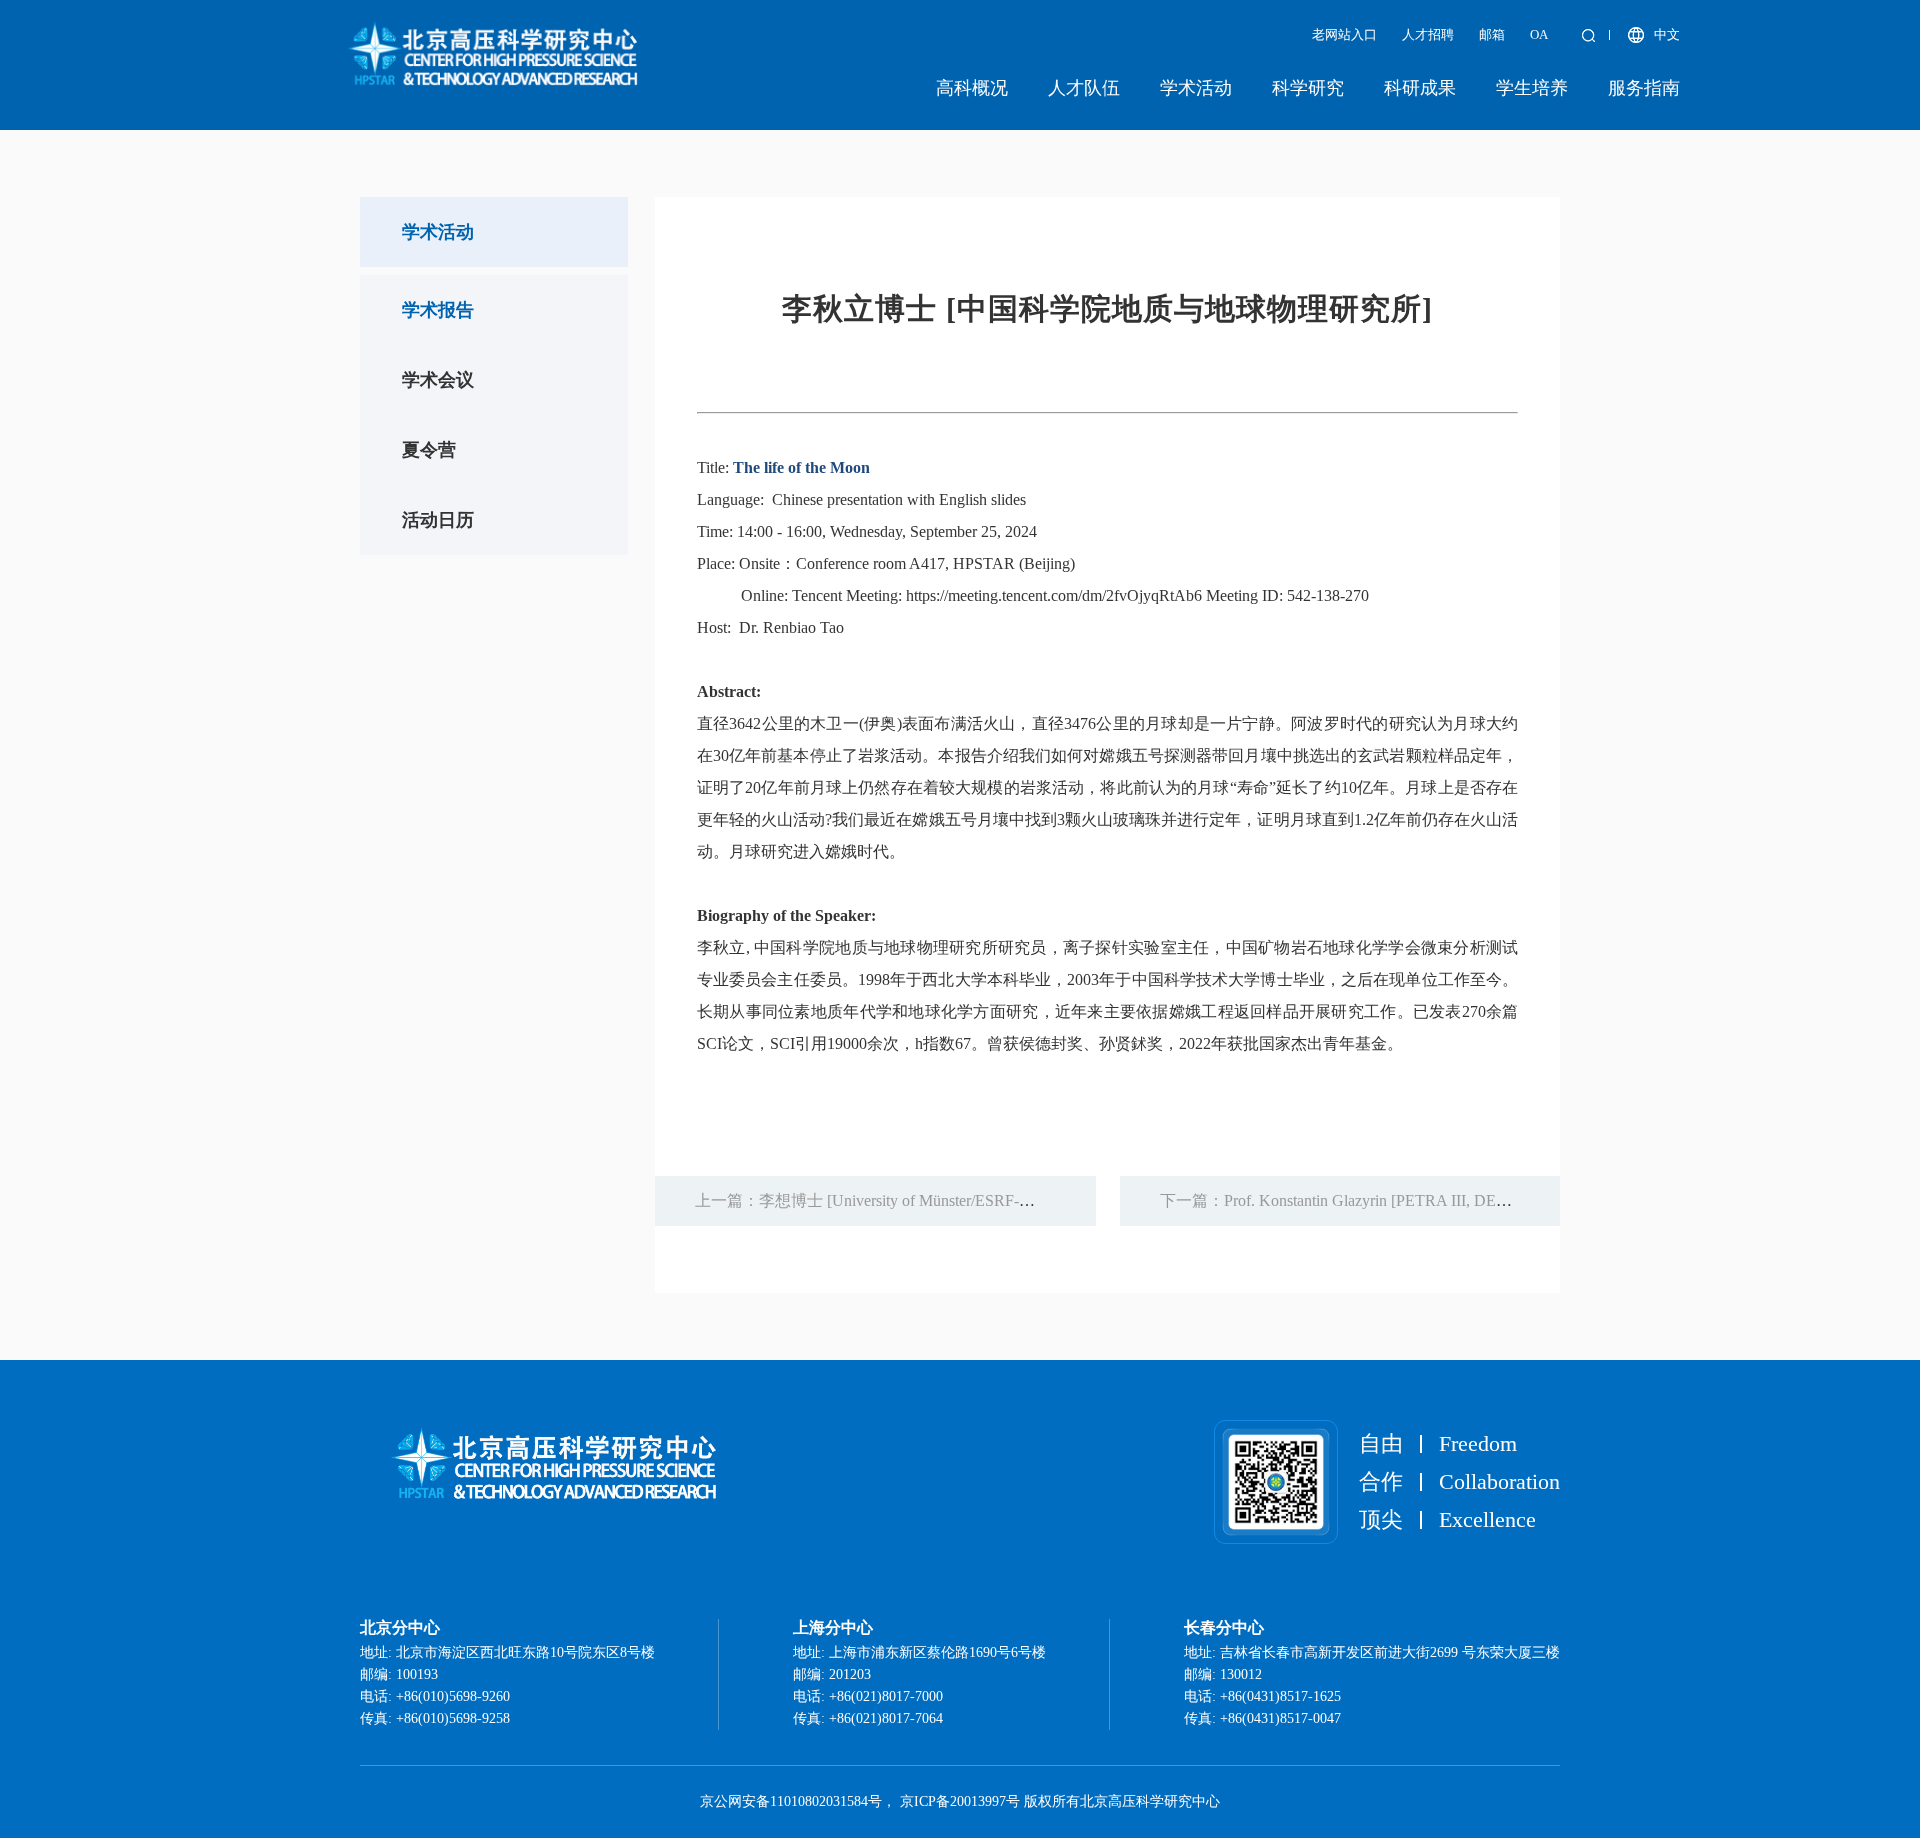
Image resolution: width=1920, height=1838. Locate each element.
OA (1539, 34)
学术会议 (438, 380)
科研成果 (1420, 88)
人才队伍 (1084, 88)
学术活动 (1196, 88)
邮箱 (1492, 34)
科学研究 (1308, 88)
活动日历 (438, 520)
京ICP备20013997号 (960, 1801)
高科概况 (972, 88)
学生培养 (1532, 88)
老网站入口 (1344, 34)
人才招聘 (1428, 34)
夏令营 (429, 450)
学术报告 (438, 310)
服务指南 (1644, 88)
